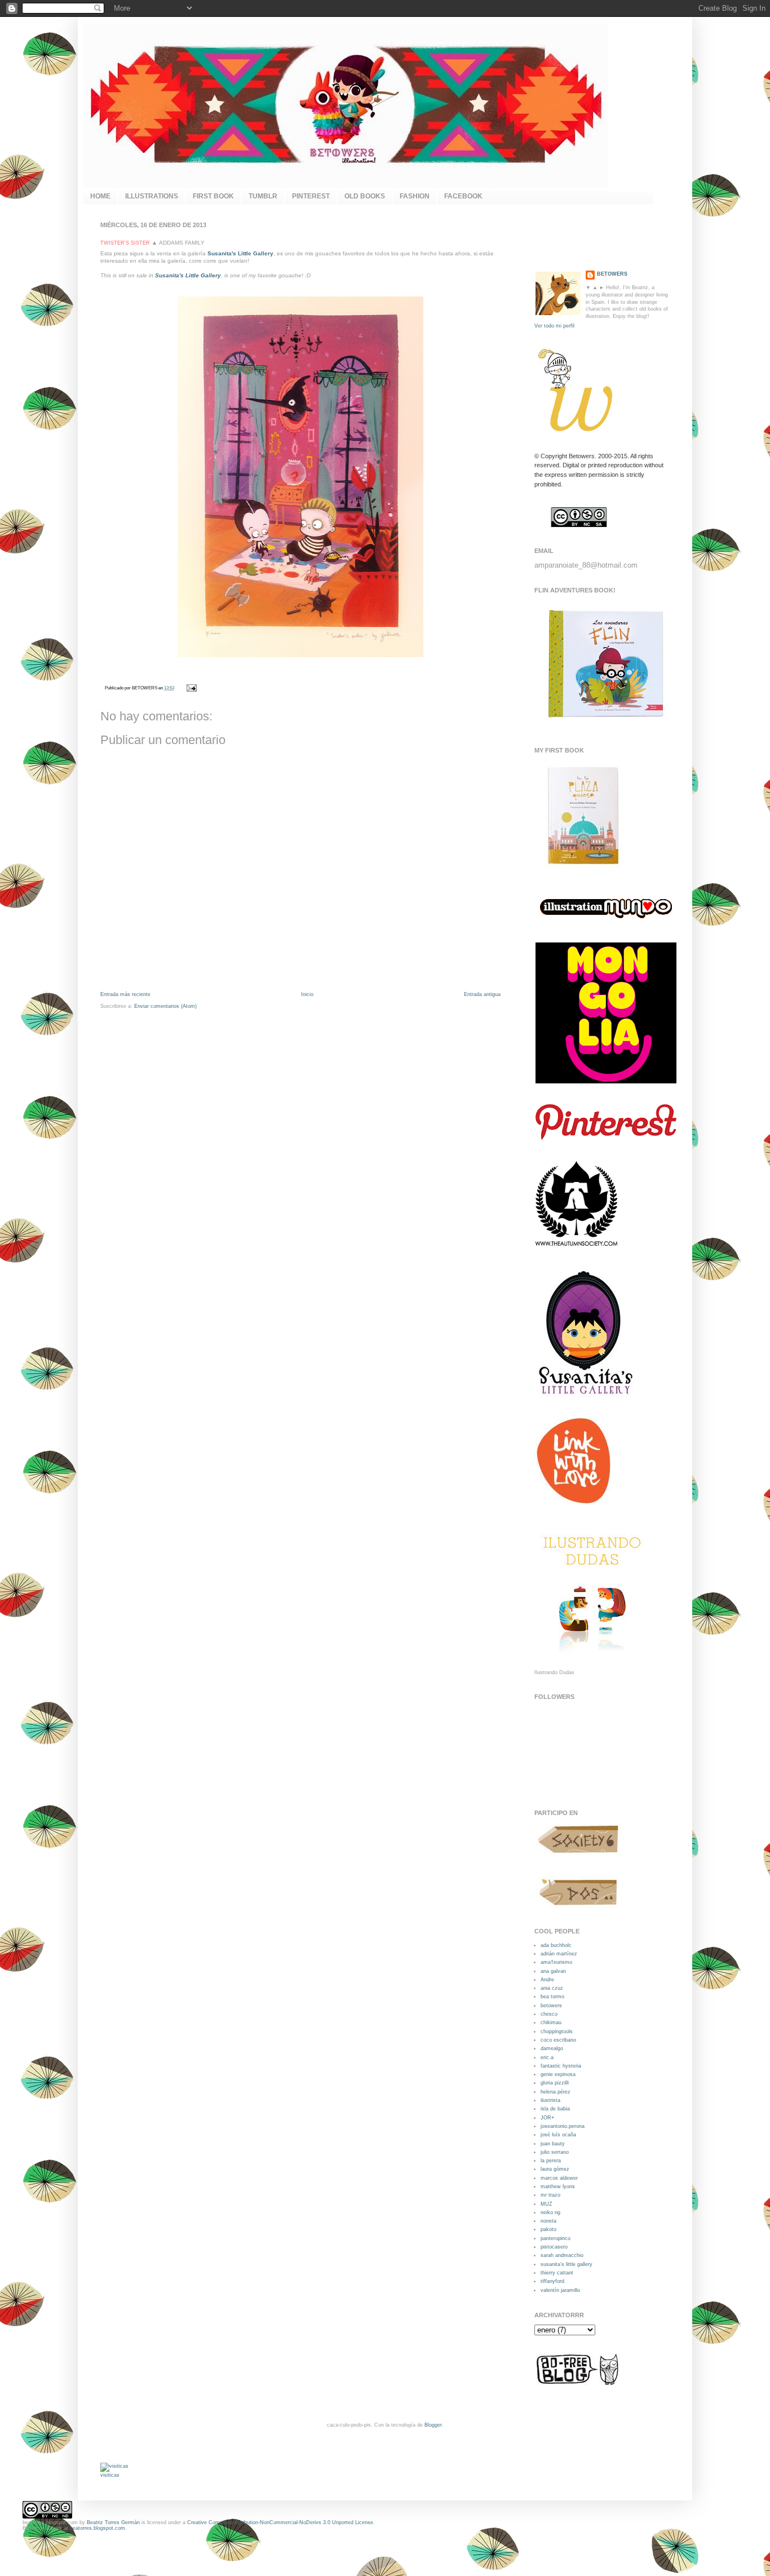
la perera (551, 2161)
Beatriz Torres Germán (113, 2522)
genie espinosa (558, 2074)
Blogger (433, 2425)
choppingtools (557, 2031)
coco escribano (558, 2040)
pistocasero (554, 2247)
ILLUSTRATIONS (152, 196)
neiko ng (550, 2212)
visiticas (110, 2475)
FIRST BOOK (213, 196)
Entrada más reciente (125, 994)
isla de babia (555, 2109)
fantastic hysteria (561, 2066)
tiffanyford (552, 2281)
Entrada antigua (482, 994)
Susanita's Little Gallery (188, 275)
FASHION (415, 196)
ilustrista (550, 2100)
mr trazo (550, 2195)
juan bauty (553, 2144)
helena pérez (556, 2092)
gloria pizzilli (555, 2083)
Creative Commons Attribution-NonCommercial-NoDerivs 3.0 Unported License (280, 2522)
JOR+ (547, 2118)
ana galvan (553, 1971)
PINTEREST (311, 196)
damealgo (552, 2048)
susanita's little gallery (567, 2264)
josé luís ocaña (558, 2135)
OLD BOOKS (365, 196)
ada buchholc (556, 1945)
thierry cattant (557, 2273)
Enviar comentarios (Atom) (165, 1006)
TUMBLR (263, 196)
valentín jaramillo (560, 2290)
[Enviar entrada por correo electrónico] (191, 688)
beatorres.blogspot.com (98, 2528)
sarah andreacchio (562, 2255)
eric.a (547, 2057)
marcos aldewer (559, 2178)
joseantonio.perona (563, 2126)
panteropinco (556, 2238)
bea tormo (552, 1997)
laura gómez (555, 2169)
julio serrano (555, 2152)
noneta (548, 2221)
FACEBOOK (463, 196)
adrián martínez (559, 1954)
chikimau (551, 2022)
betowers (551, 2006)
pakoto (548, 2229)
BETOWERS (612, 274)
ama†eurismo (556, 1962)
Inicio (307, 994)
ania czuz (552, 1988)
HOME (100, 196)
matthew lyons (558, 2186)
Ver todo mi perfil (554, 326)
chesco (549, 2014)
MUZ (546, 2204)
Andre (547, 1980)
